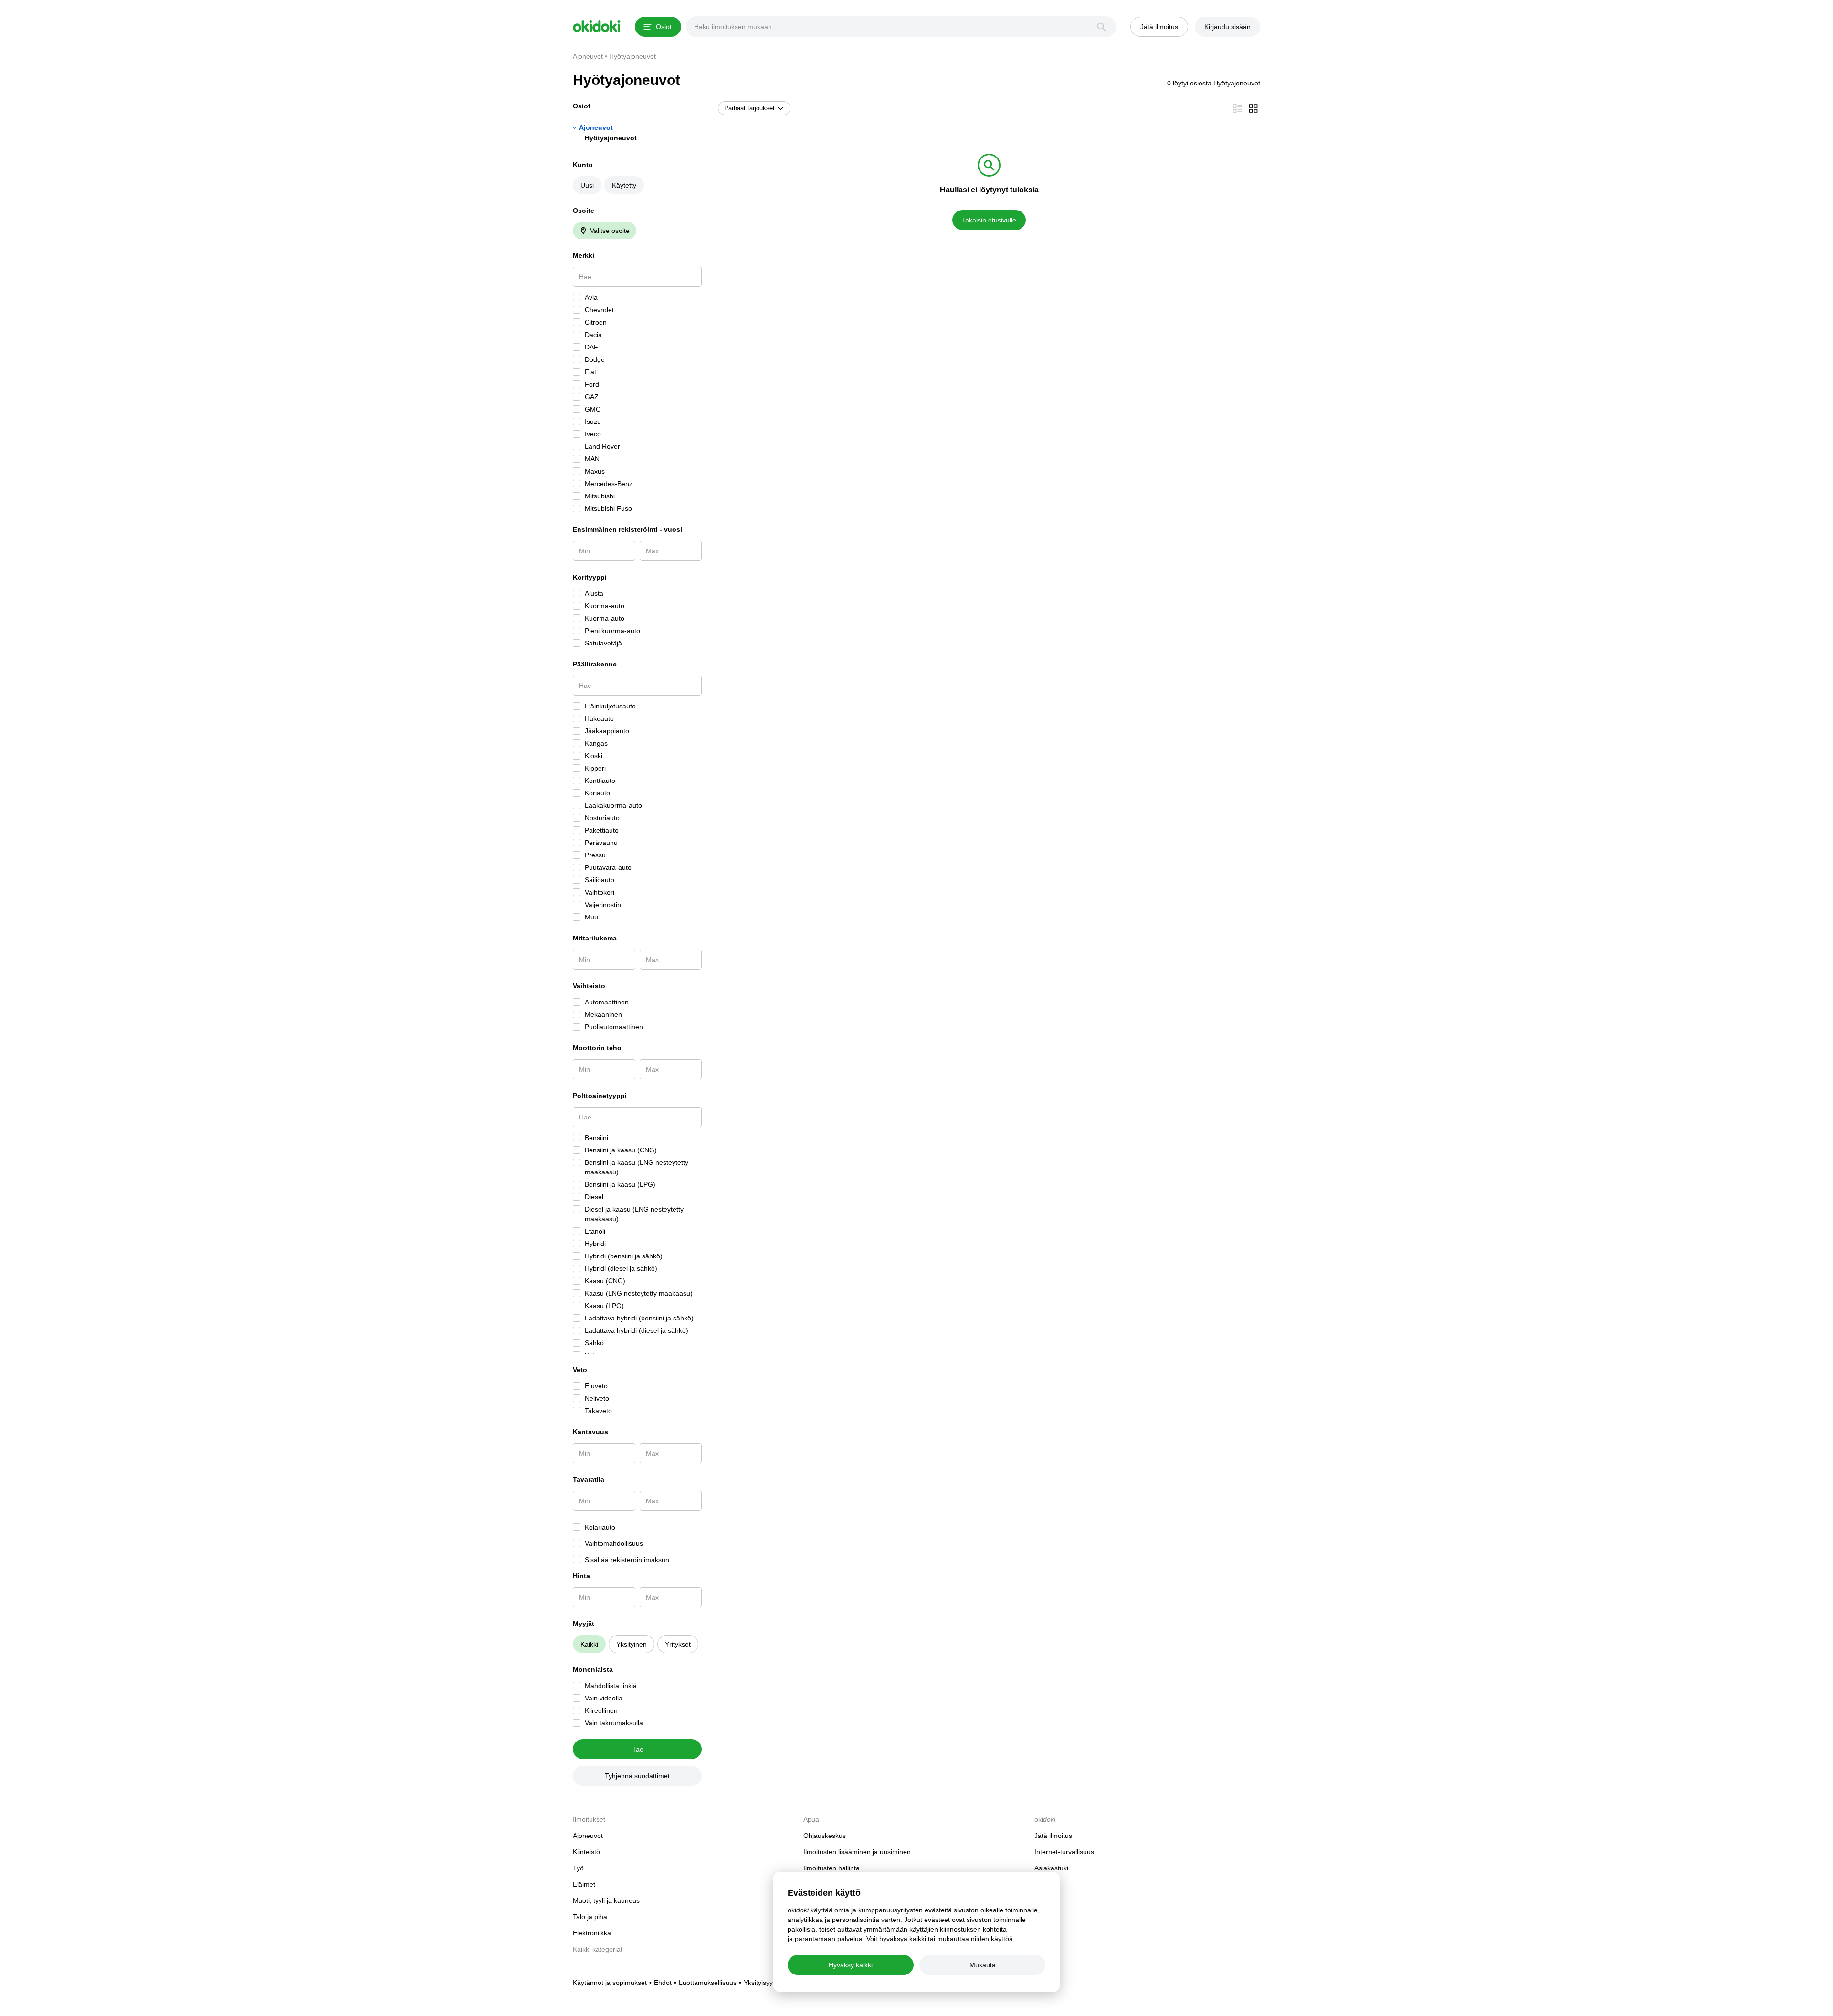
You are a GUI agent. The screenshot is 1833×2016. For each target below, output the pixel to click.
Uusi (587, 185)
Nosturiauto (602, 818)
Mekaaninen (603, 1014)
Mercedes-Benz (609, 484)
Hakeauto (599, 718)
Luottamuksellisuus (708, 1983)
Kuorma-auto (605, 606)
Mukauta (983, 1965)
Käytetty (624, 185)
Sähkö (594, 1343)
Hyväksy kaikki (851, 1965)
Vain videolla (604, 1698)
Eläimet (584, 1884)
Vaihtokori (600, 892)
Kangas (596, 743)
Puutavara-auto (608, 867)
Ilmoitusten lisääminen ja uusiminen (857, 1852)
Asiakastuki (1051, 1868)
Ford (592, 384)
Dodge (595, 359)
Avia (591, 297)
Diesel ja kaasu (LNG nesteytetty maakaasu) (634, 1214)
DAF (591, 347)
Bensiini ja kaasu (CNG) (621, 1150)
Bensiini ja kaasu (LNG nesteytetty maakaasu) (637, 1167)
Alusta (594, 593)
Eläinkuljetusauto (610, 706)
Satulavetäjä (603, 643)
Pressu (595, 855)
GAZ (592, 397)
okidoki (597, 26)
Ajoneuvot (596, 127)
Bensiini (596, 1138)
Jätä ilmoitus (1053, 1836)
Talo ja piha (590, 1917)
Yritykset (678, 1644)
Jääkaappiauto (607, 731)
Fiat (590, 372)
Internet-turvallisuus (1064, 1852)
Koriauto (597, 793)
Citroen (596, 322)
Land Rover (602, 446)
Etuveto (596, 1386)
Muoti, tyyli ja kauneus (606, 1900)
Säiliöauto (600, 880)
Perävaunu (601, 843)
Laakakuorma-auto (613, 805)
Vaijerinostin (603, 905)
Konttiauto (600, 781)
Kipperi (595, 768)
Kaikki (589, 1644)
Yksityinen (632, 1644)
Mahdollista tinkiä (611, 1686)
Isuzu (593, 422)
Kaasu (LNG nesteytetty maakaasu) (639, 1293)
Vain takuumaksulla (614, 1723)
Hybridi (595, 1244)
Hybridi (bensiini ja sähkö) (624, 1256)
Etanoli (595, 1231)
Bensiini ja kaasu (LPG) (620, 1184)
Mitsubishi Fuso (608, 508)
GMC (593, 409)
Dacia (593, 335)
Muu (591, 917)
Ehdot (663, 1983)
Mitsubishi (600, 496)
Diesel (594, 1197)
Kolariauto (600, 1527)
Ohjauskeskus (825, 1836)
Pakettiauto (602, 830)
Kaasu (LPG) (604, 1306)
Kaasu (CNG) (605, 1281)
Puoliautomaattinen (614, 1027)
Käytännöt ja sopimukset (610, 1983)
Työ (578, 1868)
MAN (592, 459)
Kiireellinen (601, 1710)
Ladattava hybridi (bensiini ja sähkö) (639, 1318)
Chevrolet (599, 310)
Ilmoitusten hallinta (832, 1868)
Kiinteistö (586, 1852)
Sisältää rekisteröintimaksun (627, 1560)
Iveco (593, 434)
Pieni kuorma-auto (612, 631)
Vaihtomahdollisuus (614, 1543)
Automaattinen (607, 1002)
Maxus (595, 471)
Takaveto (598, 1411)
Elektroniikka (592, 1933)
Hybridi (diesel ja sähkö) (621, 1268)
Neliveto (597, 1398)
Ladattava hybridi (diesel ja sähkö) (637, 1330)
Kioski (594, 756)
